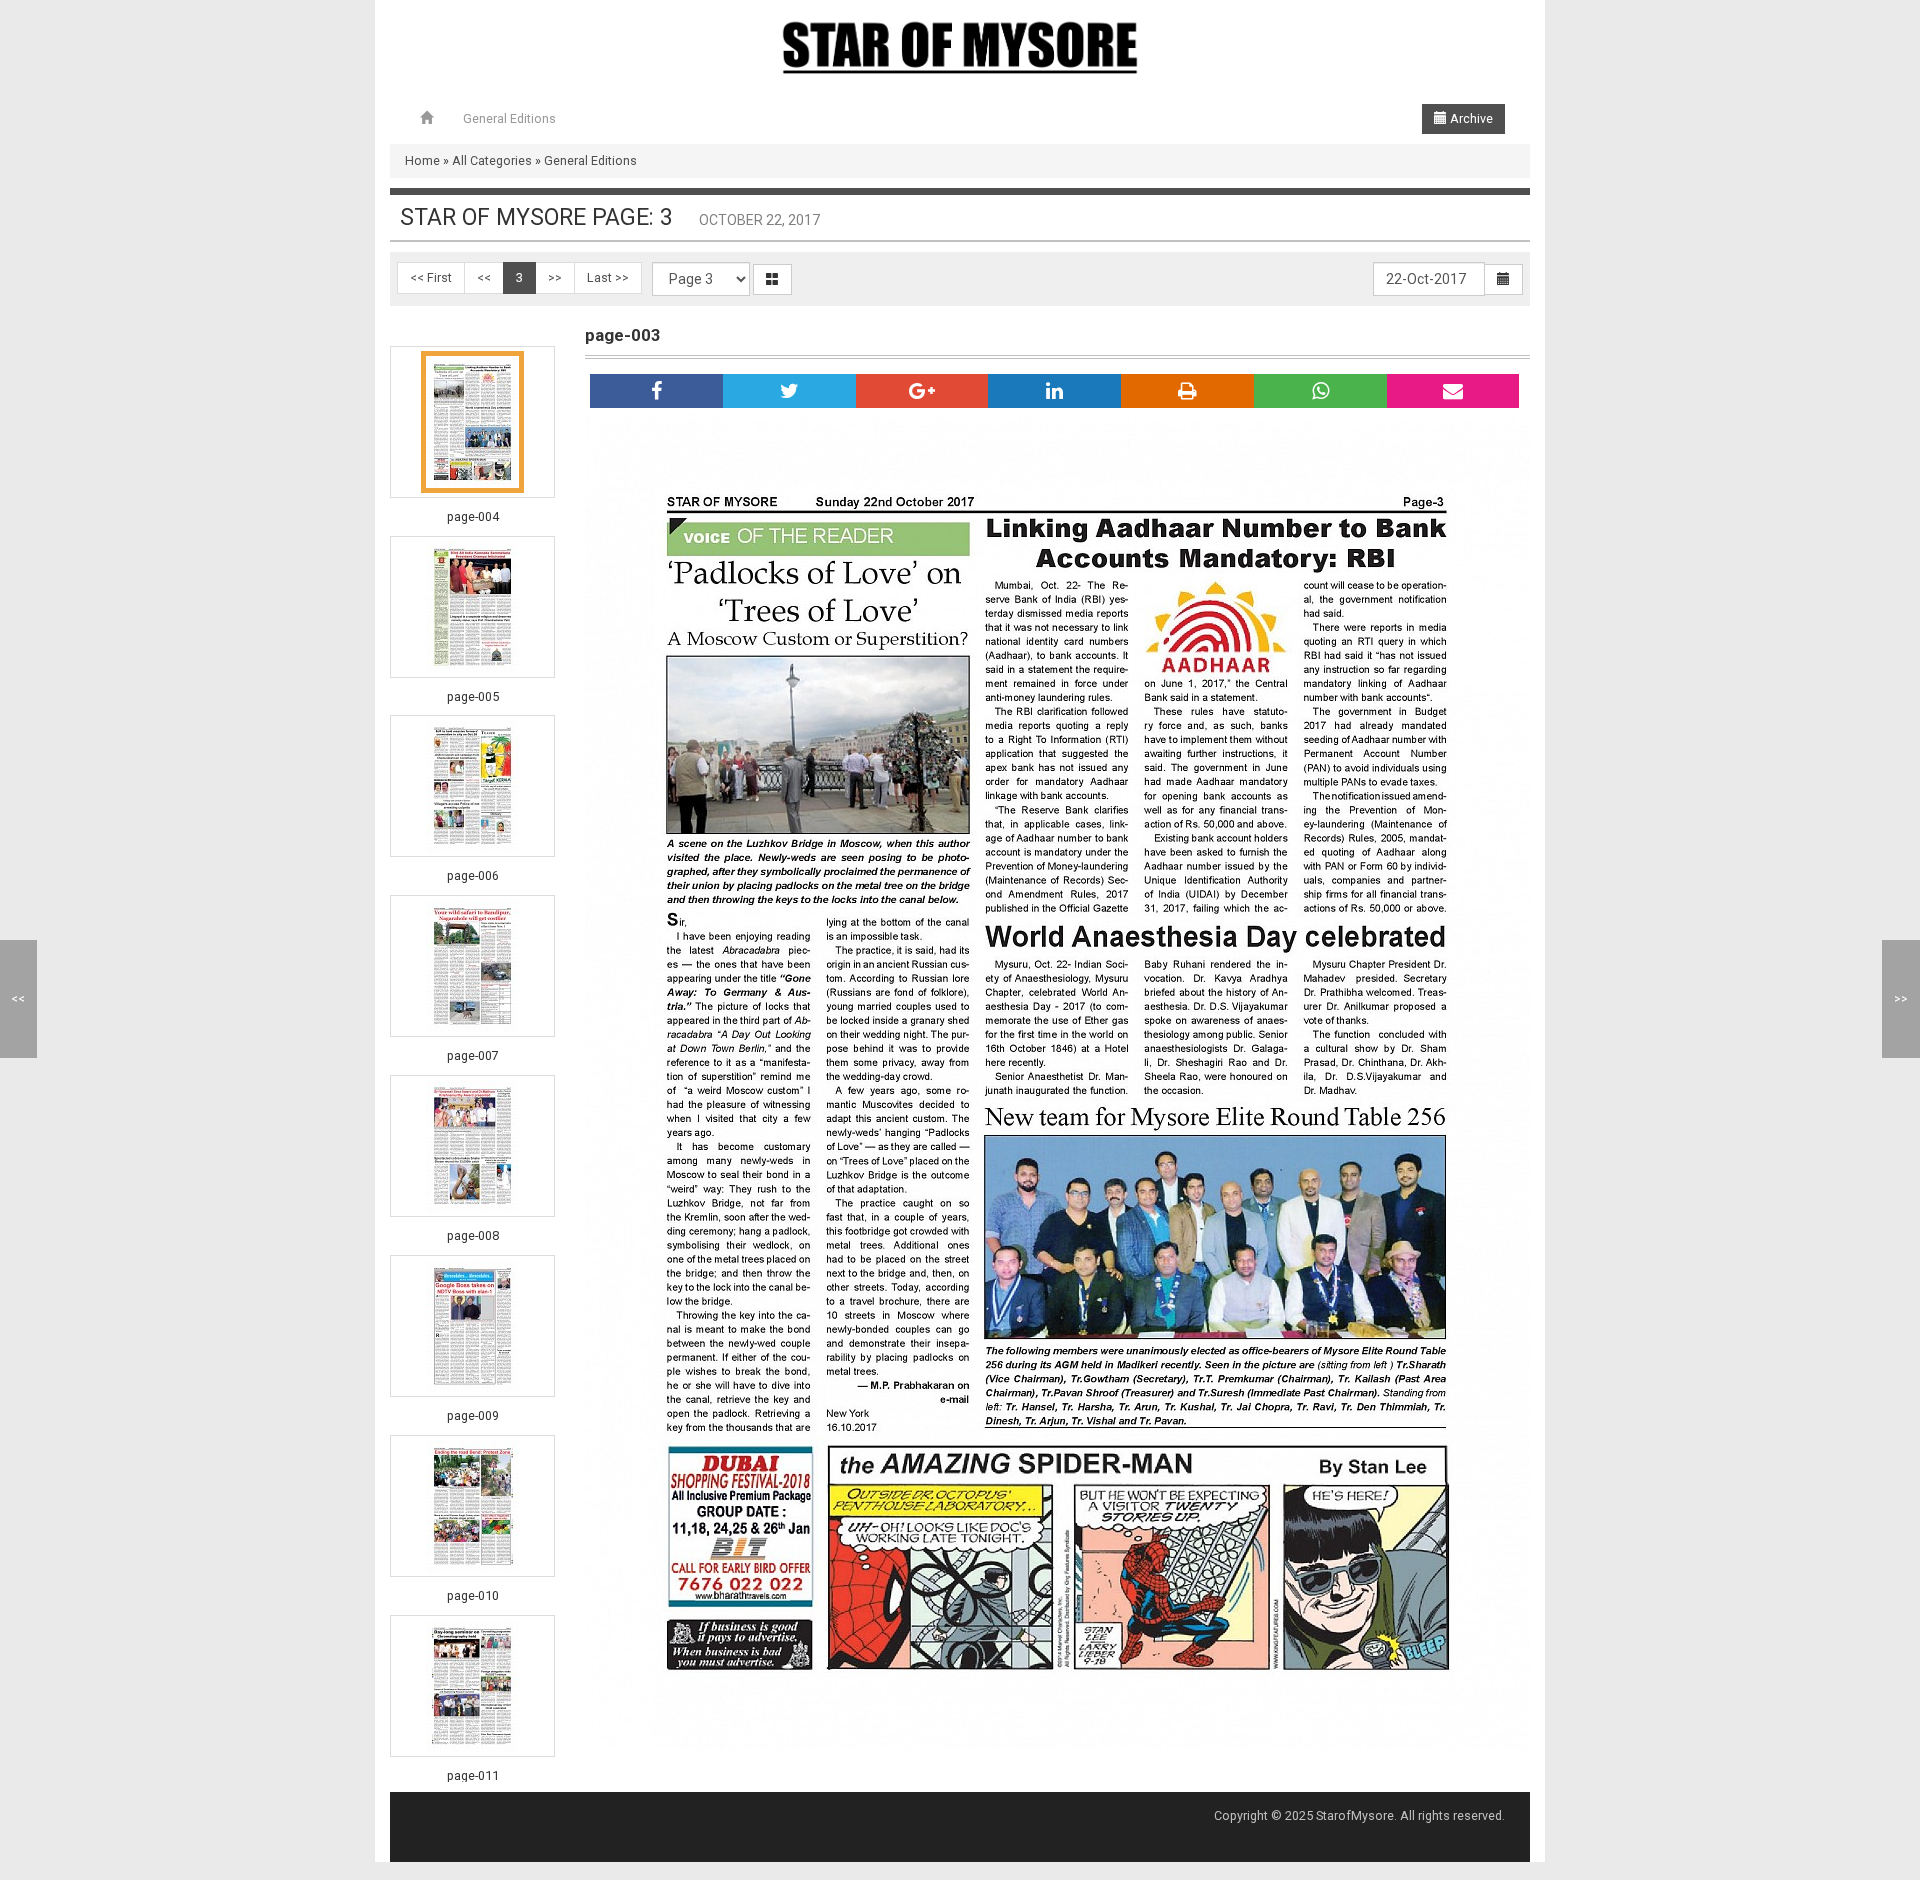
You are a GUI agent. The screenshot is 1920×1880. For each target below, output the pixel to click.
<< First (431, 277)
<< (484, 277)
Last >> (608, 277)
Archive (1470, 118)
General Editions (509, 118)
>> (555, 277)
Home (422, 160)
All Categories (492, 160)
